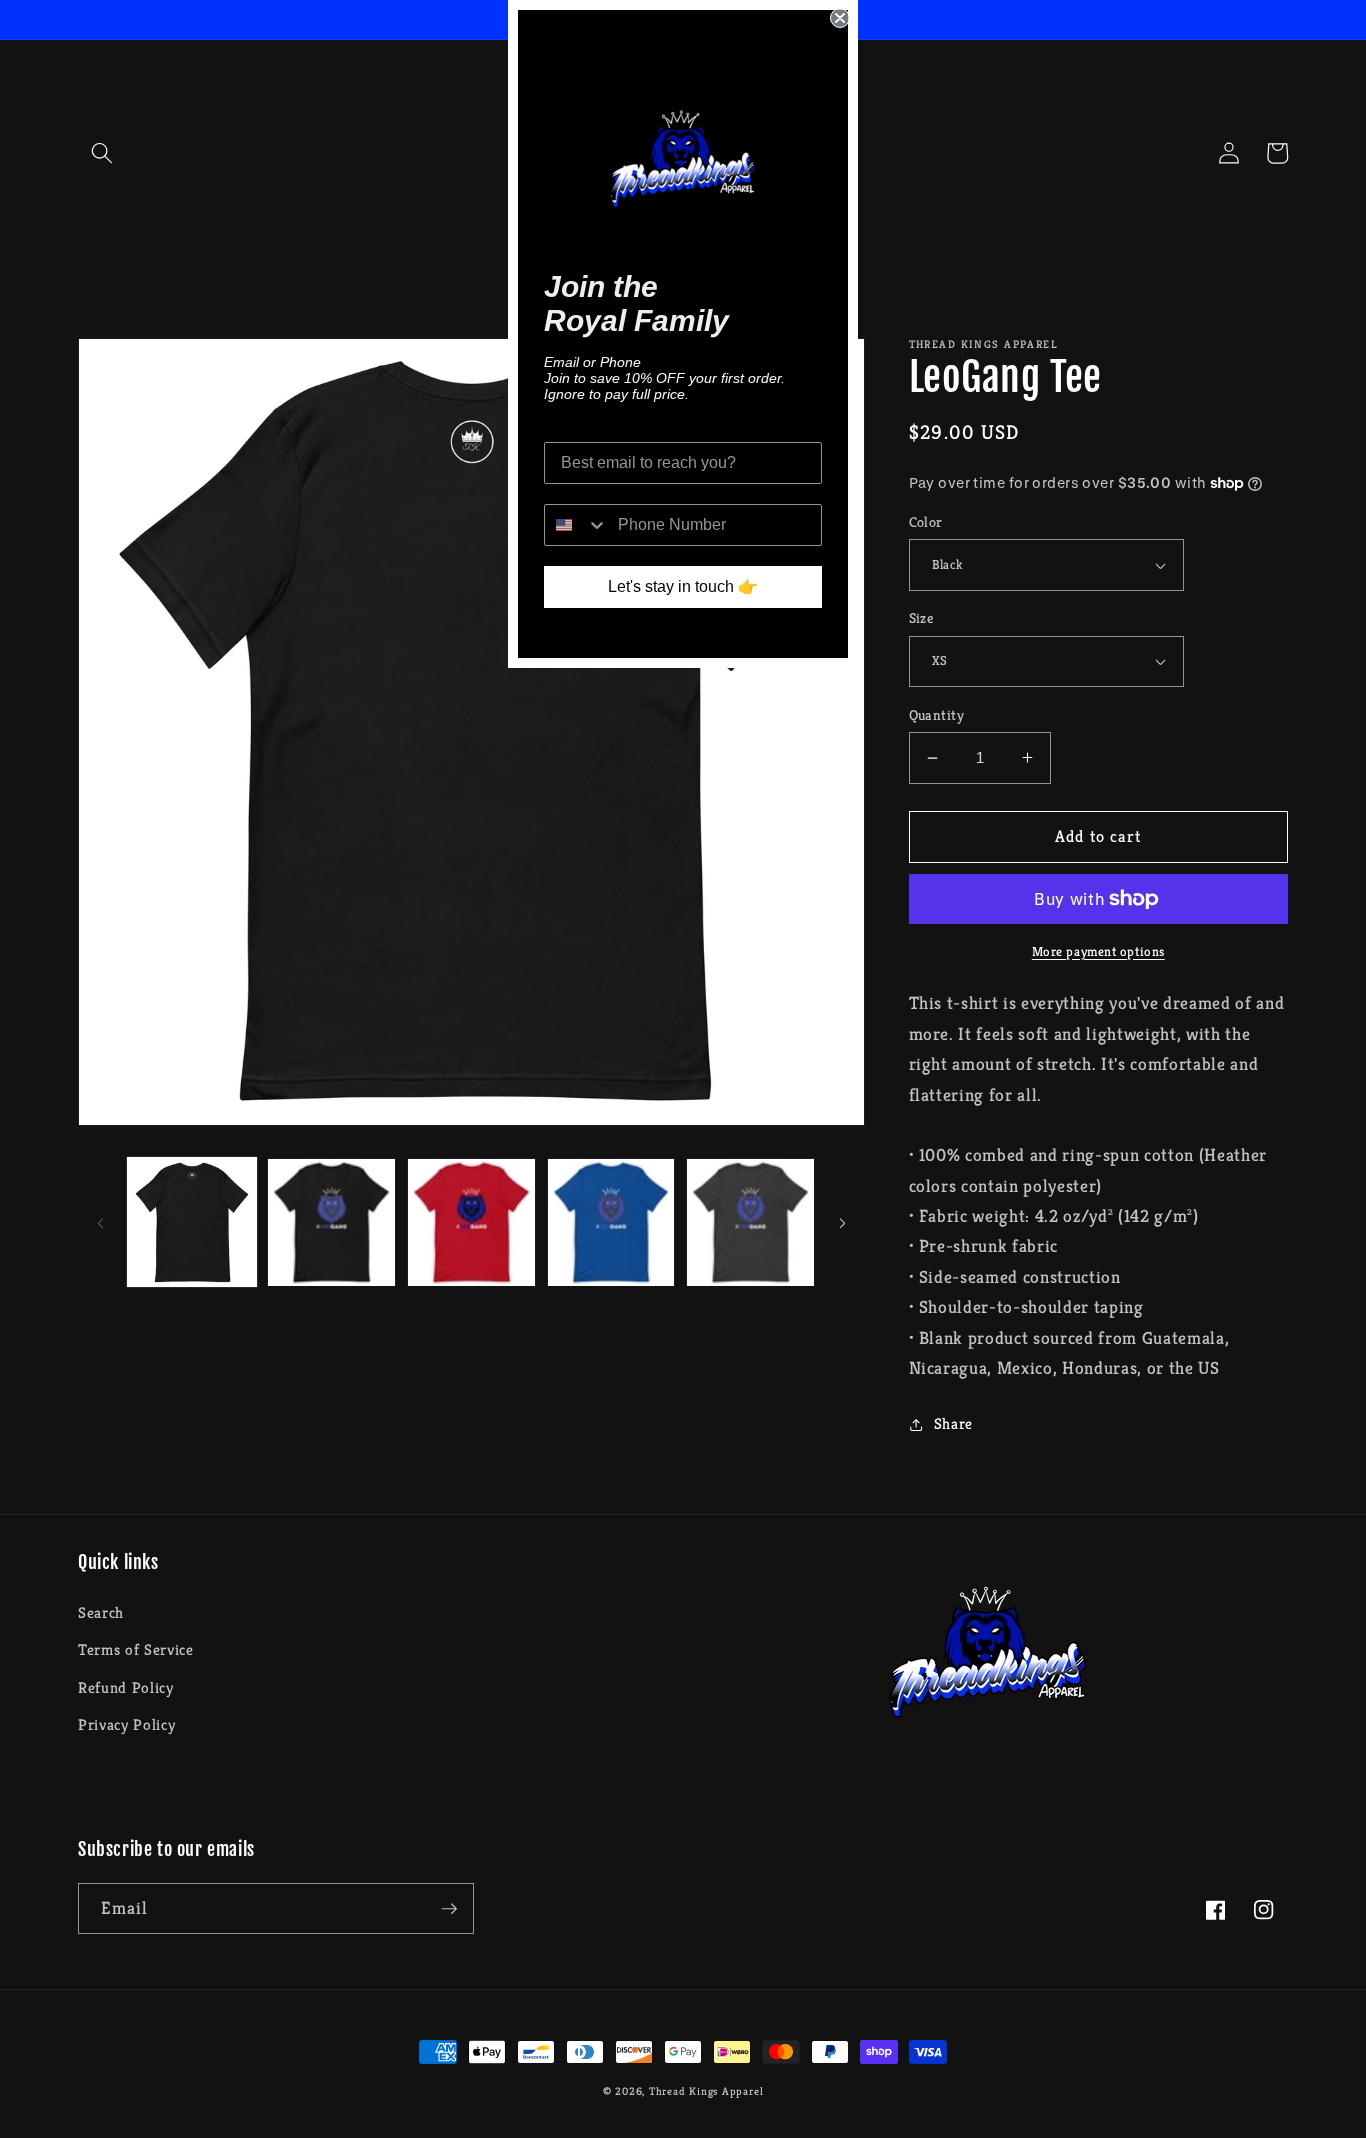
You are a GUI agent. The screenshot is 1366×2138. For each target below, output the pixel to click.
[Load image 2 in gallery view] (331, 1222)
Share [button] (953, 1423)
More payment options (1098, 951)
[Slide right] (843, 1222)
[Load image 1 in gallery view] (192, 1222)
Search (101, 1612)
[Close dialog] (840, 18)
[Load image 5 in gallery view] (611, 1222)
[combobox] (576, 525)
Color (926, 522)
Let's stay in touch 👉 (683, 586)
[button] (102, 153)
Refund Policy (126, 1687)
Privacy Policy (126, 1724)
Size (921, 618)
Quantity (937, 715)
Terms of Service (136, 1649)
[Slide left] (100, 1222)
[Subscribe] (449, 1909)
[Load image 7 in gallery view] (750, 1222)
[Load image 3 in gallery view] (471, 1222)
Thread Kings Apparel (706, 2091)
